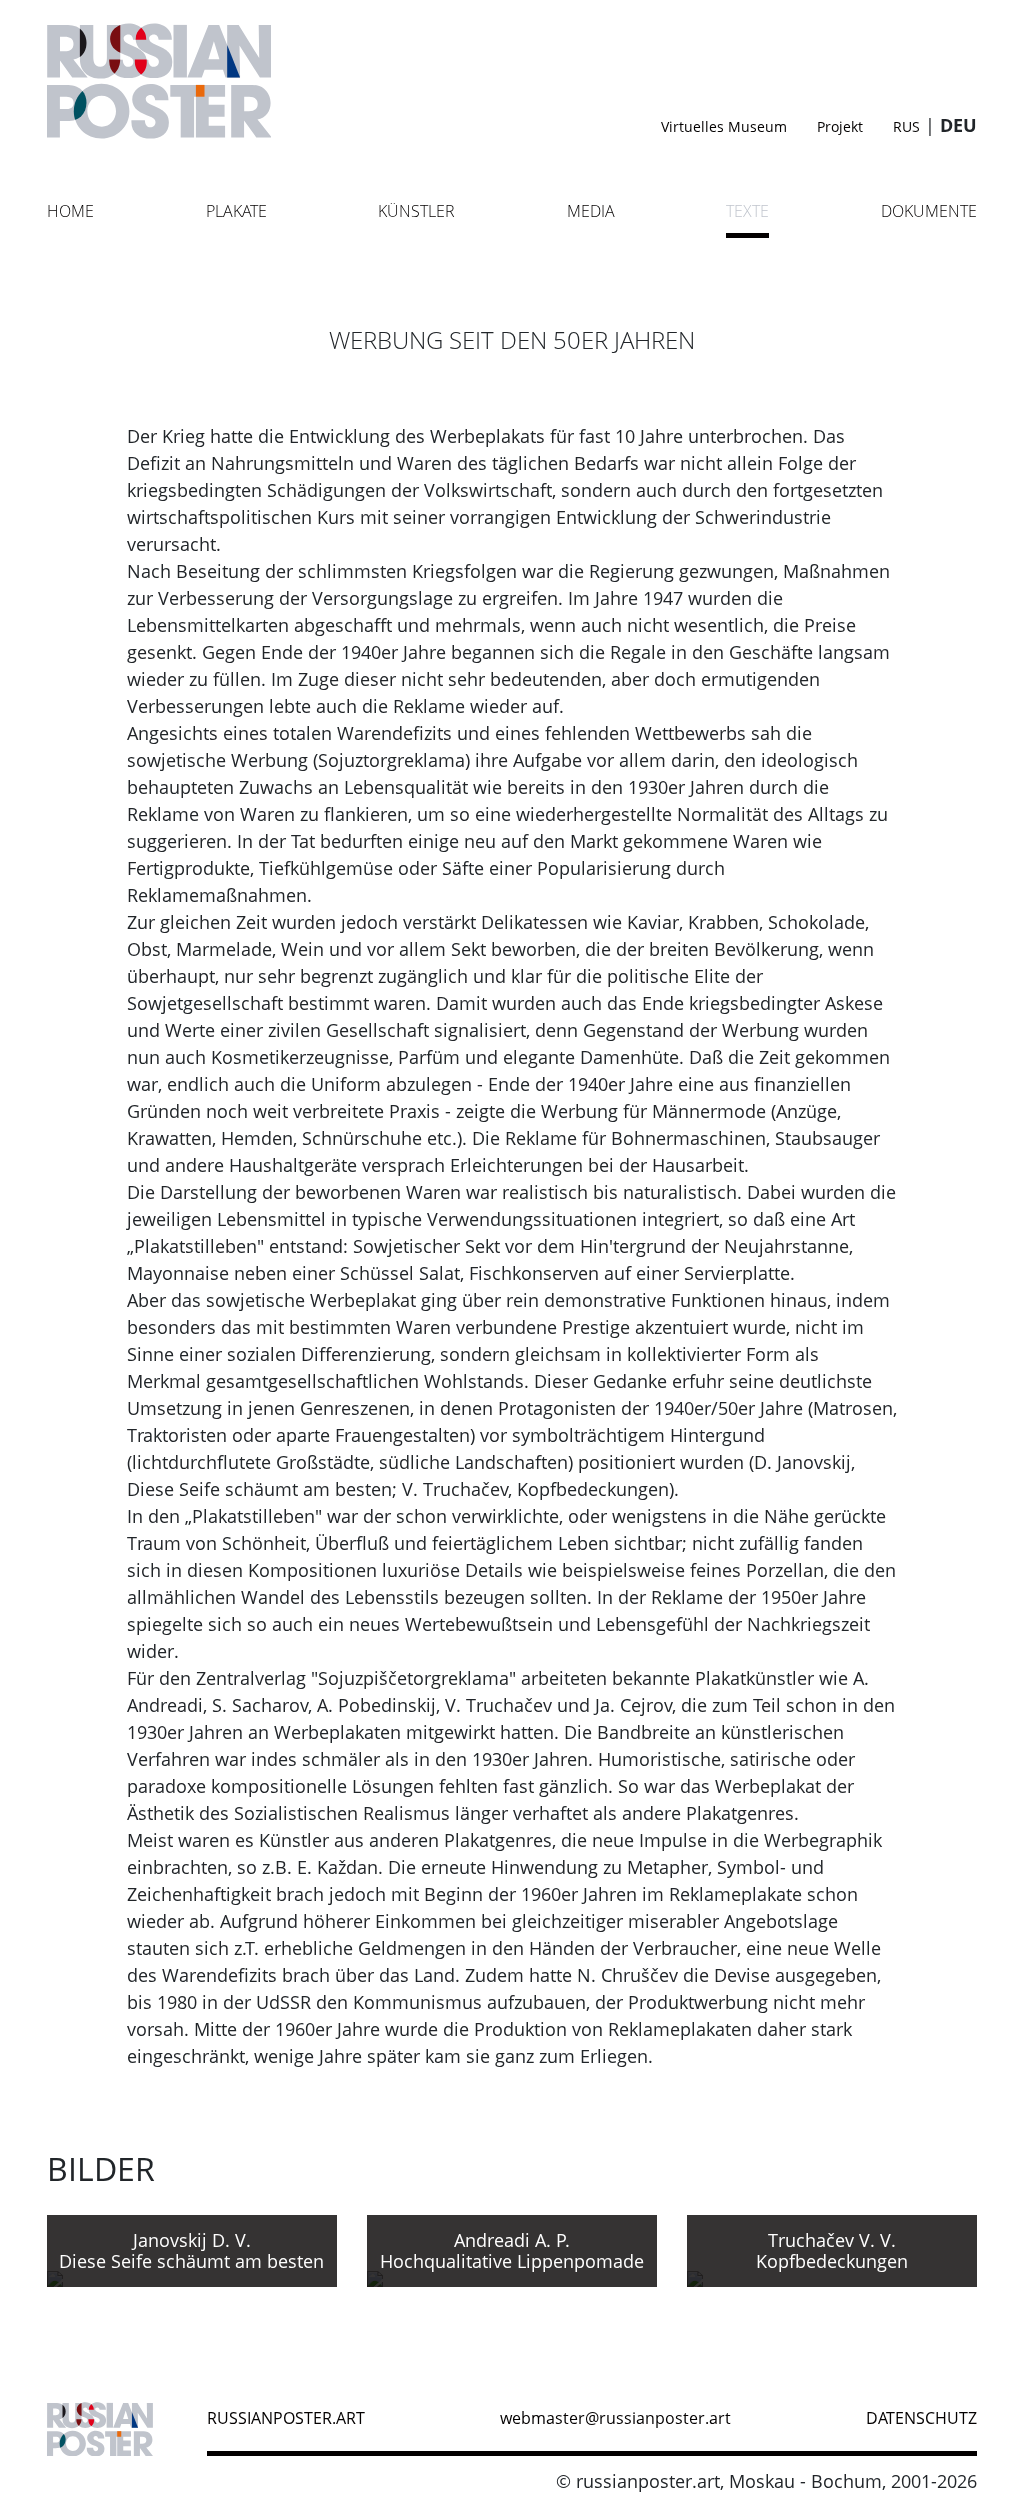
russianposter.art (286, 2418)
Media (591, 211)
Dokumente (929, 211)
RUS (906, 126)
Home (70, 211)
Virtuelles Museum (724, 126)
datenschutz (921, 2418)
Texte (747, 211)
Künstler (416, 211)
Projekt (840, 126)
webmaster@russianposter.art (615, 2418)
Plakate (236, 211)
